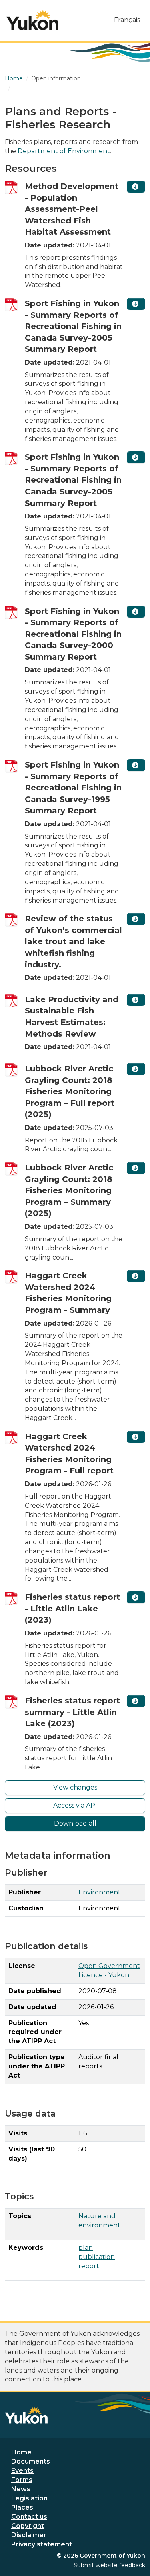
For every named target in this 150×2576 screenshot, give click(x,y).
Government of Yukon (112, 2556)
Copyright (28, 2526)
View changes (75, 1787)
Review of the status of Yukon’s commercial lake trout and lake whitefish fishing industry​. (73, 941)
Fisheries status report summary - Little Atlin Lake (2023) (72, 1712)
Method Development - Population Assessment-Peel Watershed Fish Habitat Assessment (72, 209)
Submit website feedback (109, 2565)
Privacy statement (42, 2544)
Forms (22, 2480)
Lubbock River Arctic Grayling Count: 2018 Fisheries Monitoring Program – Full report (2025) (70, 1091)
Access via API (75, 1805)
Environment (100, 1892)
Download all (75, 1823)
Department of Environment (64, 151)
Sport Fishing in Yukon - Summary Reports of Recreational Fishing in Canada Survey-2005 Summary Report (73, 326)
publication (97, 2257)
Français (127, 20)
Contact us (29, 2517)
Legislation (29, 2498)
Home (21, 2452)
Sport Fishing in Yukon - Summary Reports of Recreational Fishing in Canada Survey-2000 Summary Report (73, 634)
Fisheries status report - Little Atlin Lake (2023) (72, 1608)
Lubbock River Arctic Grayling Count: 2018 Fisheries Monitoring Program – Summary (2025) (69, 1190)
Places (22, 2507)
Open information (56, 78)
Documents (31, 2461)
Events (22, 2471)
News (21, 2489)
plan (86, 2248)
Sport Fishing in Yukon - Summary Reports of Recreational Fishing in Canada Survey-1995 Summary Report (73, 788)
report (89, 2266)
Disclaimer (29, 2535)
